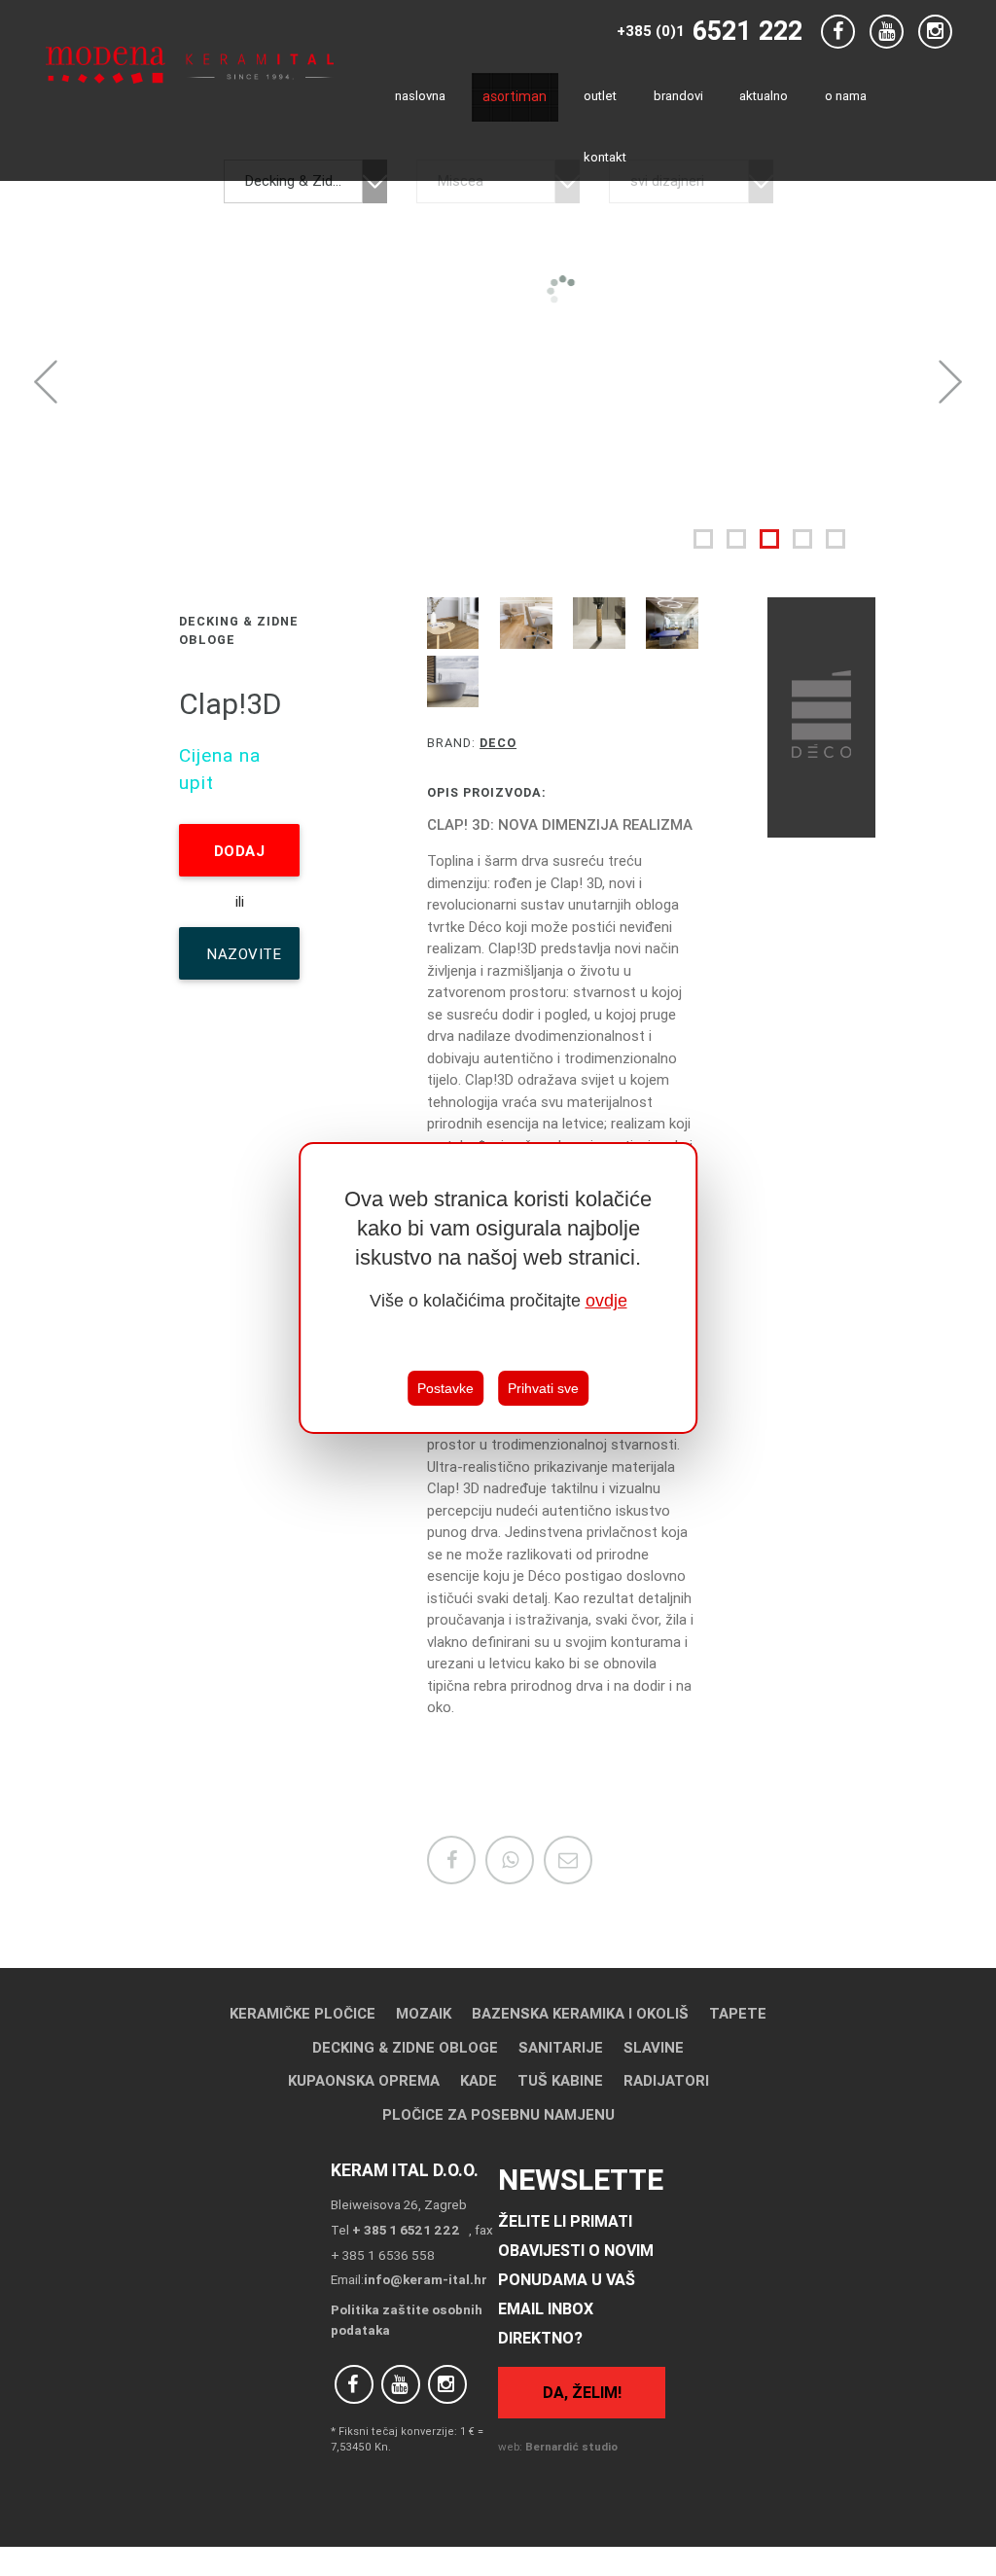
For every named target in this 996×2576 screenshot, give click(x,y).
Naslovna (420, 96)
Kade (479, 2080)
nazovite (244, 962)
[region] (498, 1288)
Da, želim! (582, 2392)
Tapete (738, 2013)
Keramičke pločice (302, 2013)
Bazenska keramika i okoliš (580, 2013)
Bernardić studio (571, 2446)
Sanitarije (561, 2047)
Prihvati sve (543, 1388)
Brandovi (678, 96)
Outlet (600, 96)
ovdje (606, 1301)
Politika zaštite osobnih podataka (407, 2319)
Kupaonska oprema (364, 2080)
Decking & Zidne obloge (405, 2047)
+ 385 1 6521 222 (406, 2230)
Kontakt (605, 157)
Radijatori (666, 2080)
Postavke (445, 1388)
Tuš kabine (560, 2080)
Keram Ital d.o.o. (405, 2170)
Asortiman (515, 96)
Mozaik (424, 2013)
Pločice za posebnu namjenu (498, 2114)
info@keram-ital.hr (426, 2279)
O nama (846, 96)
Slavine (654, 2047)
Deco (498, 743)
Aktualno (764, 96)
